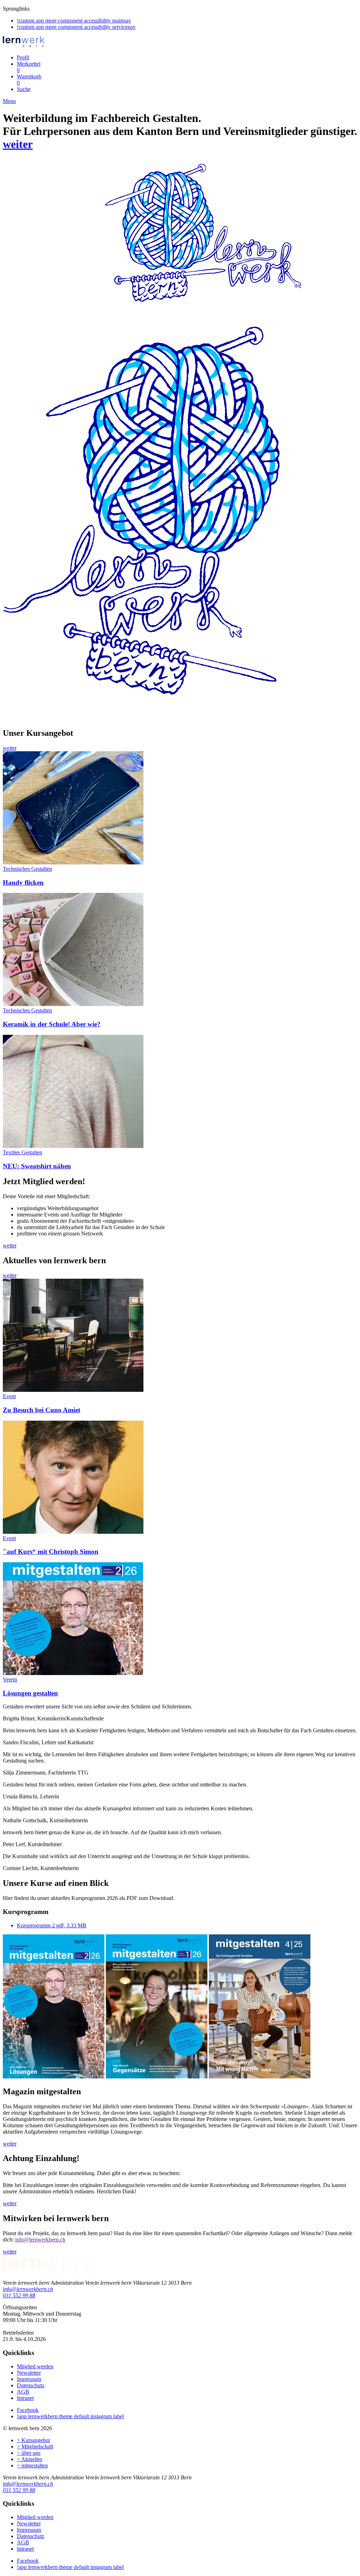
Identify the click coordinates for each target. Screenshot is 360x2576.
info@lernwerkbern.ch (28, 2289)
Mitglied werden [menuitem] (35, 2366)
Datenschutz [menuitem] (31, 2385)
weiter (18, 144)
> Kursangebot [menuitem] (33, 2440)
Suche (24, 89)
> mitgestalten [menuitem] (32, 2465)
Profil (23, 57)
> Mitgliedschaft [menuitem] (35, 2447)
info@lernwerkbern (37, 2240)
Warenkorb (29, 80)
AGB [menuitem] (23, 2392)
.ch (62, 2240)
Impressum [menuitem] (29, 2379)
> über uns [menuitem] (29, 2453)
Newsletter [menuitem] (29, 2373)
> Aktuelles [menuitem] (30, 2459)
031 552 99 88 (19, 2295)
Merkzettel (29, 67)
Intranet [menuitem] (25, 2398)
